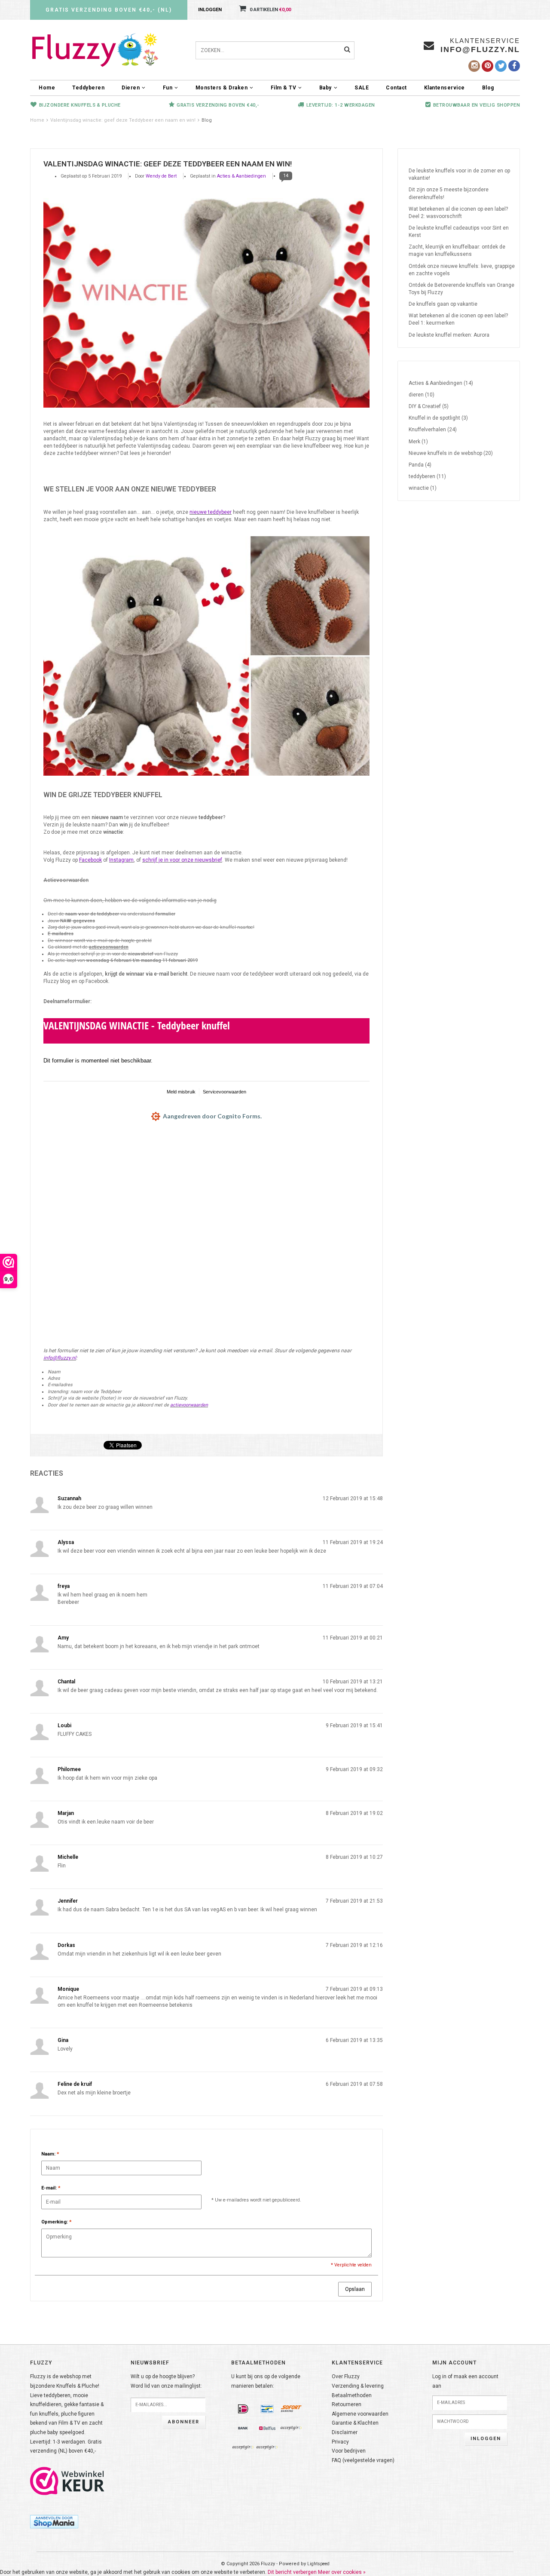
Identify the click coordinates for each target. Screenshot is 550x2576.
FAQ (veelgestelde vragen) (363, 2460)
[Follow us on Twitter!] (501, 66)
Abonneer (184, 2422)
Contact (396, 88)
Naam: (50, 2154)
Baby (325, 88)
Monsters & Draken (222, 88)
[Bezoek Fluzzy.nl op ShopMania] (54, 2521)
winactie (423, 488)
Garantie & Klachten (355, 2423)
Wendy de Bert (161, 176)
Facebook (90, 860)
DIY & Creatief (429, 406)
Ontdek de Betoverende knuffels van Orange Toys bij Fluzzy (461, 289)
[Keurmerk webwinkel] (67, 2481)
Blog (488, 88)
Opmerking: (57, 2222)
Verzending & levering (358, 2386)
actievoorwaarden (109, 947)
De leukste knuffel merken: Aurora (449, 335)
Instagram (121, 860)
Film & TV (284, 88)
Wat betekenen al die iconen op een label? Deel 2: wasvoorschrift (458, 213)
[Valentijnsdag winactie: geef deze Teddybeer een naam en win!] (206, 301)
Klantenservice (445, 88)
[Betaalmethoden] (243, 2409)
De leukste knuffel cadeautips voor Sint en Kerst (459, 232)
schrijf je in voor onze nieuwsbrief (182, 860)
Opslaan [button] (355, 2289)
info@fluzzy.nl (60, 1358)
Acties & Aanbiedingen (241, 176)
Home (47, 88)
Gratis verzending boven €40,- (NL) (109, 10)
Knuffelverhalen (433, 430)
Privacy (340, 2442)
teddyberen (427, 476)
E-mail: (51, 2188)
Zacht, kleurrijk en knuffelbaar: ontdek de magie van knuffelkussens (457, 250)
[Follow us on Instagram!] (474, 66)
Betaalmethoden (352, 2395)
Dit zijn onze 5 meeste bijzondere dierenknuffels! (449, 193)
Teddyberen (88, 88)
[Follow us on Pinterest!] (487, 66)
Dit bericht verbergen (292, 2572)
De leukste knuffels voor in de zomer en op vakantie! (459, 174)
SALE (362, 88)
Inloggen (210, 10)
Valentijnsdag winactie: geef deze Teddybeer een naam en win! (123, 120)
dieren (422, 395)
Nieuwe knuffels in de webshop (451, 453)
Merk (418, 442)
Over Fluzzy (346, 2376)
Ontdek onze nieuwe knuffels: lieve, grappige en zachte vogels (462, 270)
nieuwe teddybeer (211, 512)
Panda (420, 465)
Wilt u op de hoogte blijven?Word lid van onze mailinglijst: (166, 2381)
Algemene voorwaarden (360, 2414)
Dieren (131, 88)
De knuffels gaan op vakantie (443, 304)
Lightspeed (318, 2564)
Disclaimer (345, 2432)
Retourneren (347, 2404)
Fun (168, 88)
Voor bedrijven (349, 2451)
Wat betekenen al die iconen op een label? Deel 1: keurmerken (458, 319)
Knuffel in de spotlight (438, 418)
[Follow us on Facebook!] (514, 66)
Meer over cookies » (342, 2572)
